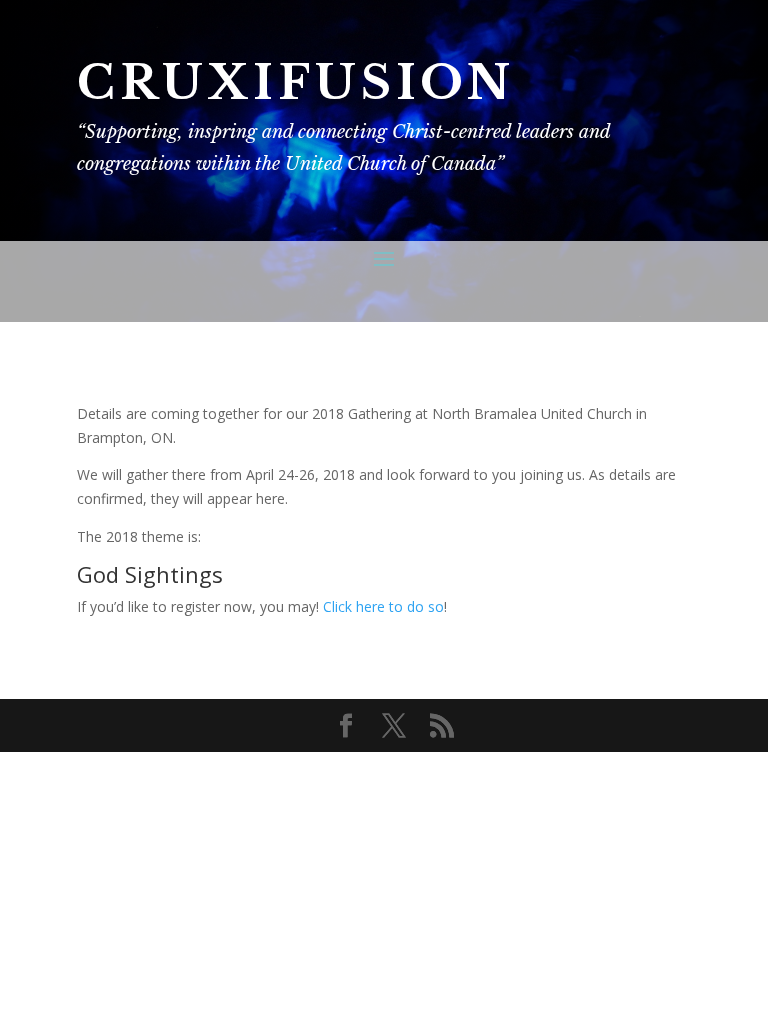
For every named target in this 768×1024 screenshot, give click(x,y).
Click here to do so (383, 606)
